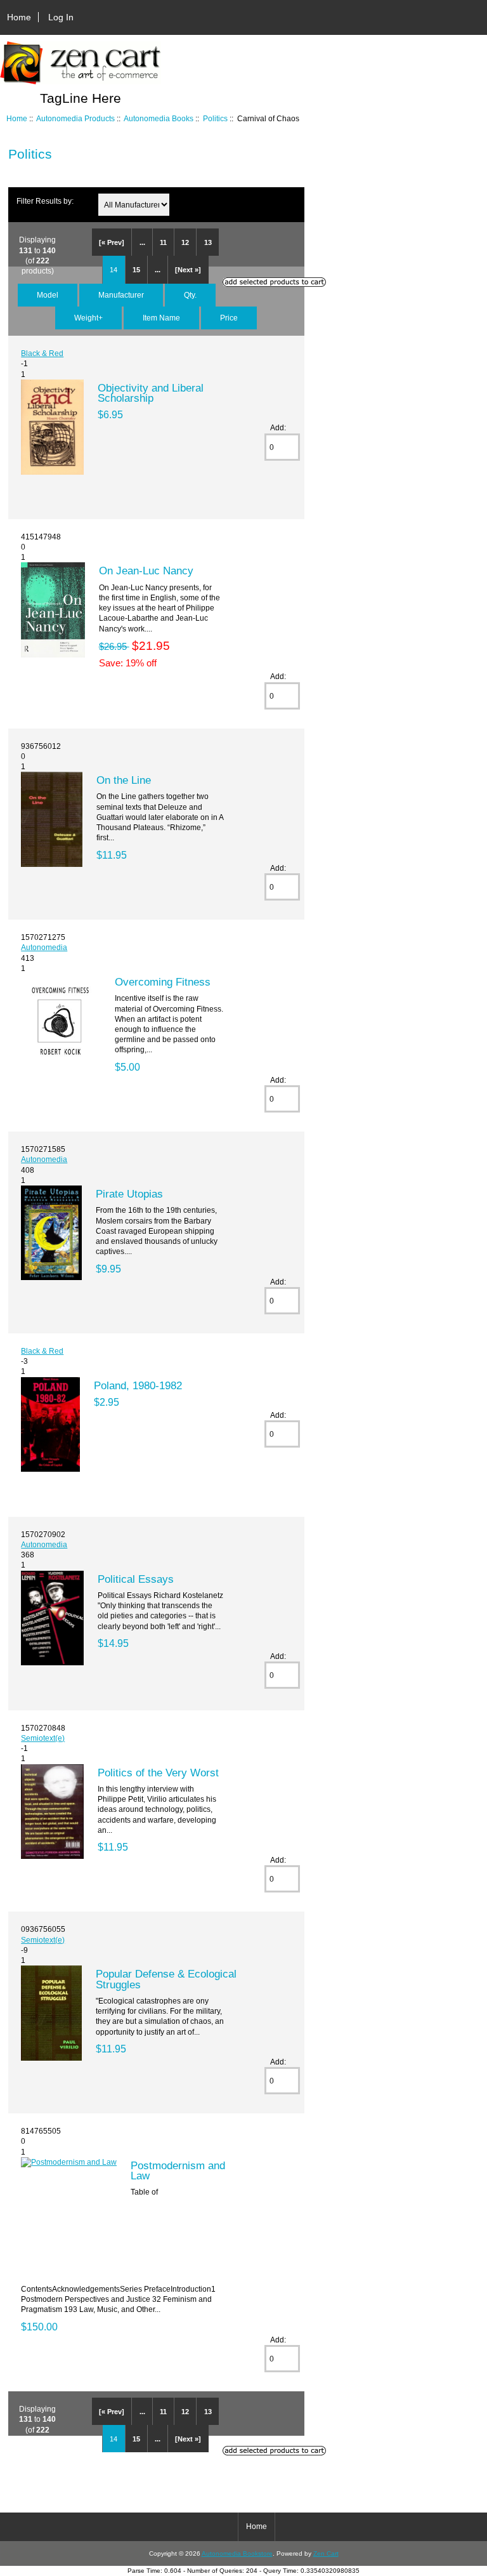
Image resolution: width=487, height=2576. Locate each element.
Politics (215, 118)
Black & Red (42, 353)
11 (163, 242)
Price (229, 318)
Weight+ (88, 318)
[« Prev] (112, 242)
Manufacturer (121, 295)
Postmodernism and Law (178, 2170)
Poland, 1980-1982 (138, 1385)
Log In (61, 17)
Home (19, 17)
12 (185, 242)
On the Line (124, 780)
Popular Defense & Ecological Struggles (166, 1979)
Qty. (190, 295)
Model (48, 295)
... (142, 242)
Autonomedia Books (159, 118)
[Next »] (188, 270)
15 (136, 270)
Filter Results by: (45, 201)
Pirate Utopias (129, 1194)
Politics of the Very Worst (158, 1773)
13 (208, 242)
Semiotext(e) (43, 1738)
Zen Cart (326, 2553)
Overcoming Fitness (163, 982)
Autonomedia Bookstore (237, 2553)
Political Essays (136, 1579)
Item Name (161, 318)
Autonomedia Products (75, 118)
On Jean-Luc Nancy (146, 571)
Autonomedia (44, 947)
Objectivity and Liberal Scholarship (151, 393)
